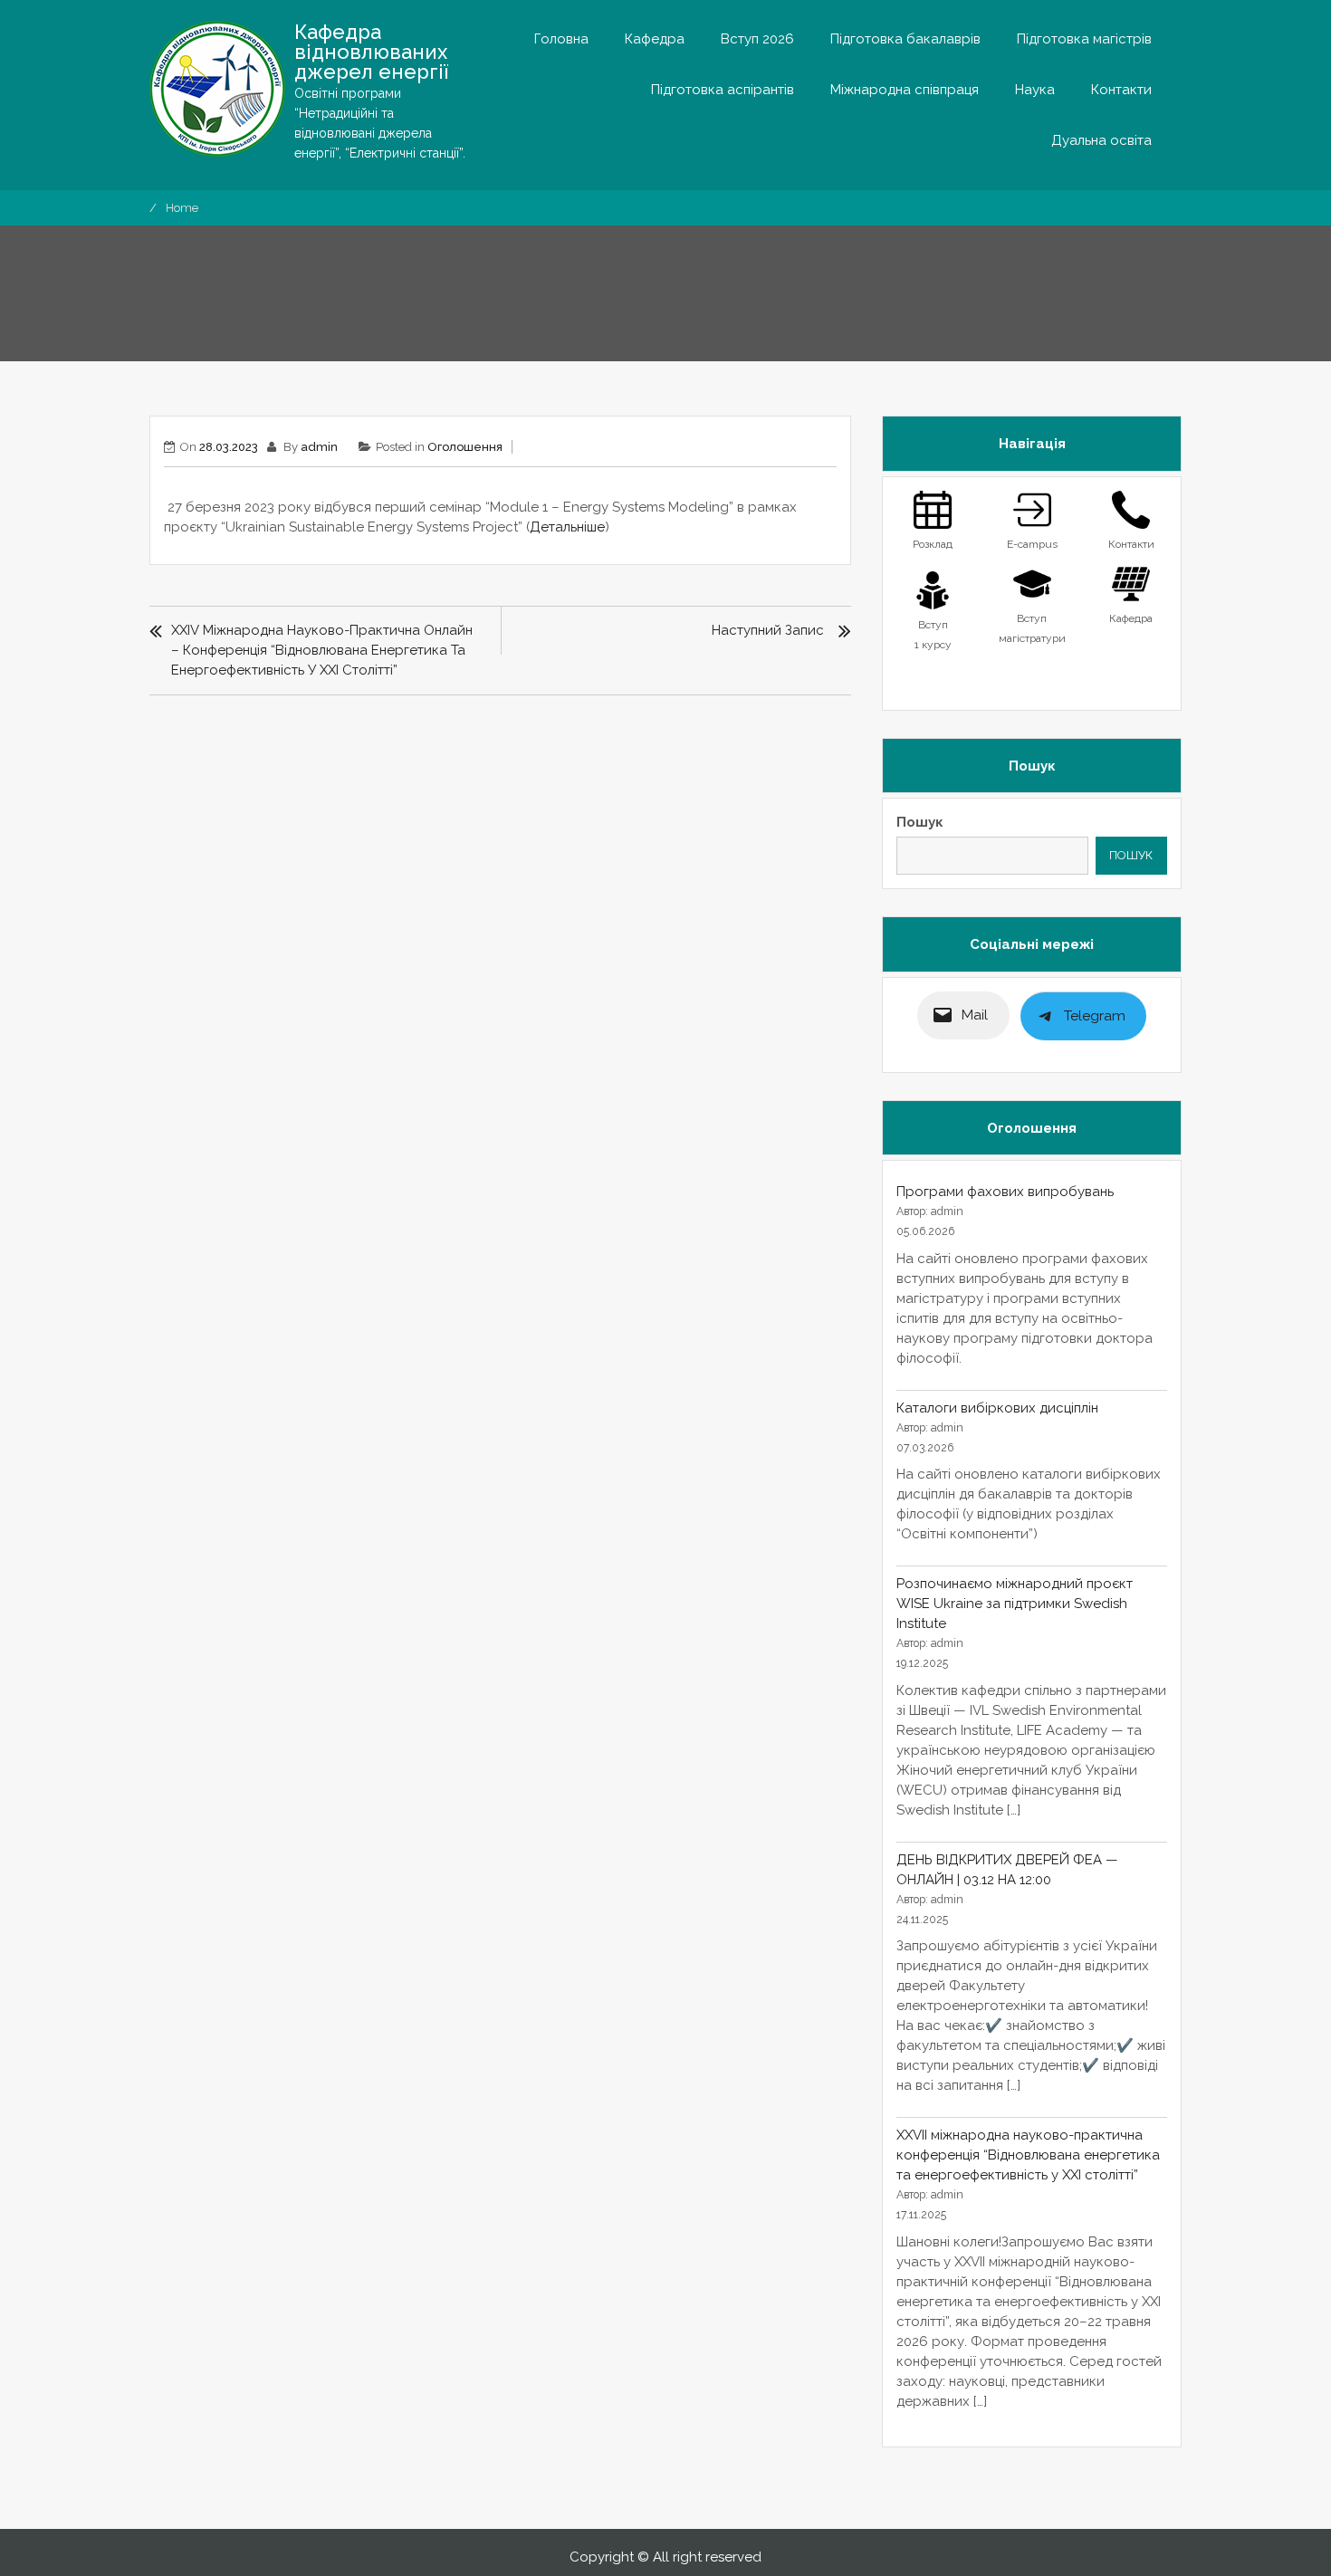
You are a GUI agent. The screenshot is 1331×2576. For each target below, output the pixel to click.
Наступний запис (768, 630)
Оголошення (465, 447)
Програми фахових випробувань (1005, 1192)
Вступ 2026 (757, 39)
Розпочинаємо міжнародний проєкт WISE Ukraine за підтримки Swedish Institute (1015, 1604)
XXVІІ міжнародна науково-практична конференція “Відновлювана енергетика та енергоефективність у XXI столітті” (1028, 2155)
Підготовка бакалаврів (905, 39)
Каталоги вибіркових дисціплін (997, 1408)
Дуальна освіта (1101, 140)
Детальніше (567, 527)
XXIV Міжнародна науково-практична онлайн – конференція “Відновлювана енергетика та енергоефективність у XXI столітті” (322, 650)
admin (319, 447)
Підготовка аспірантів (723, 90)
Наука (1035, 90)
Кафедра (655, 39)
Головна (561, 39)
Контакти (1121, 90)
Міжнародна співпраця (905, 90)
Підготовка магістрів (1084, 39)
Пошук (920, 822)
